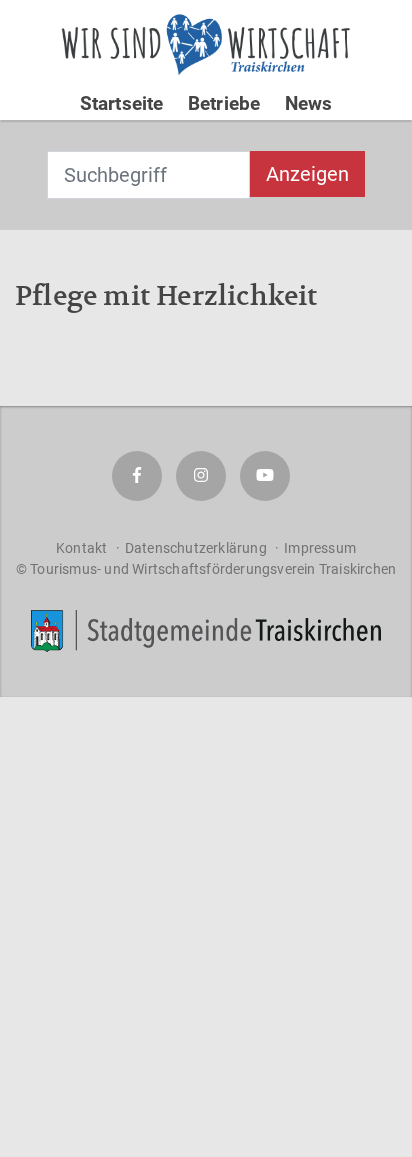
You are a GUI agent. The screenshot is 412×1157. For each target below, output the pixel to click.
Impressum (320, 548)
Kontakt (81, 548)
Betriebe (224, 103)
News (309, 103)
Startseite (122, 103)
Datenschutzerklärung (196, 548)
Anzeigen (307, 174)
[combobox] (148, 175)
